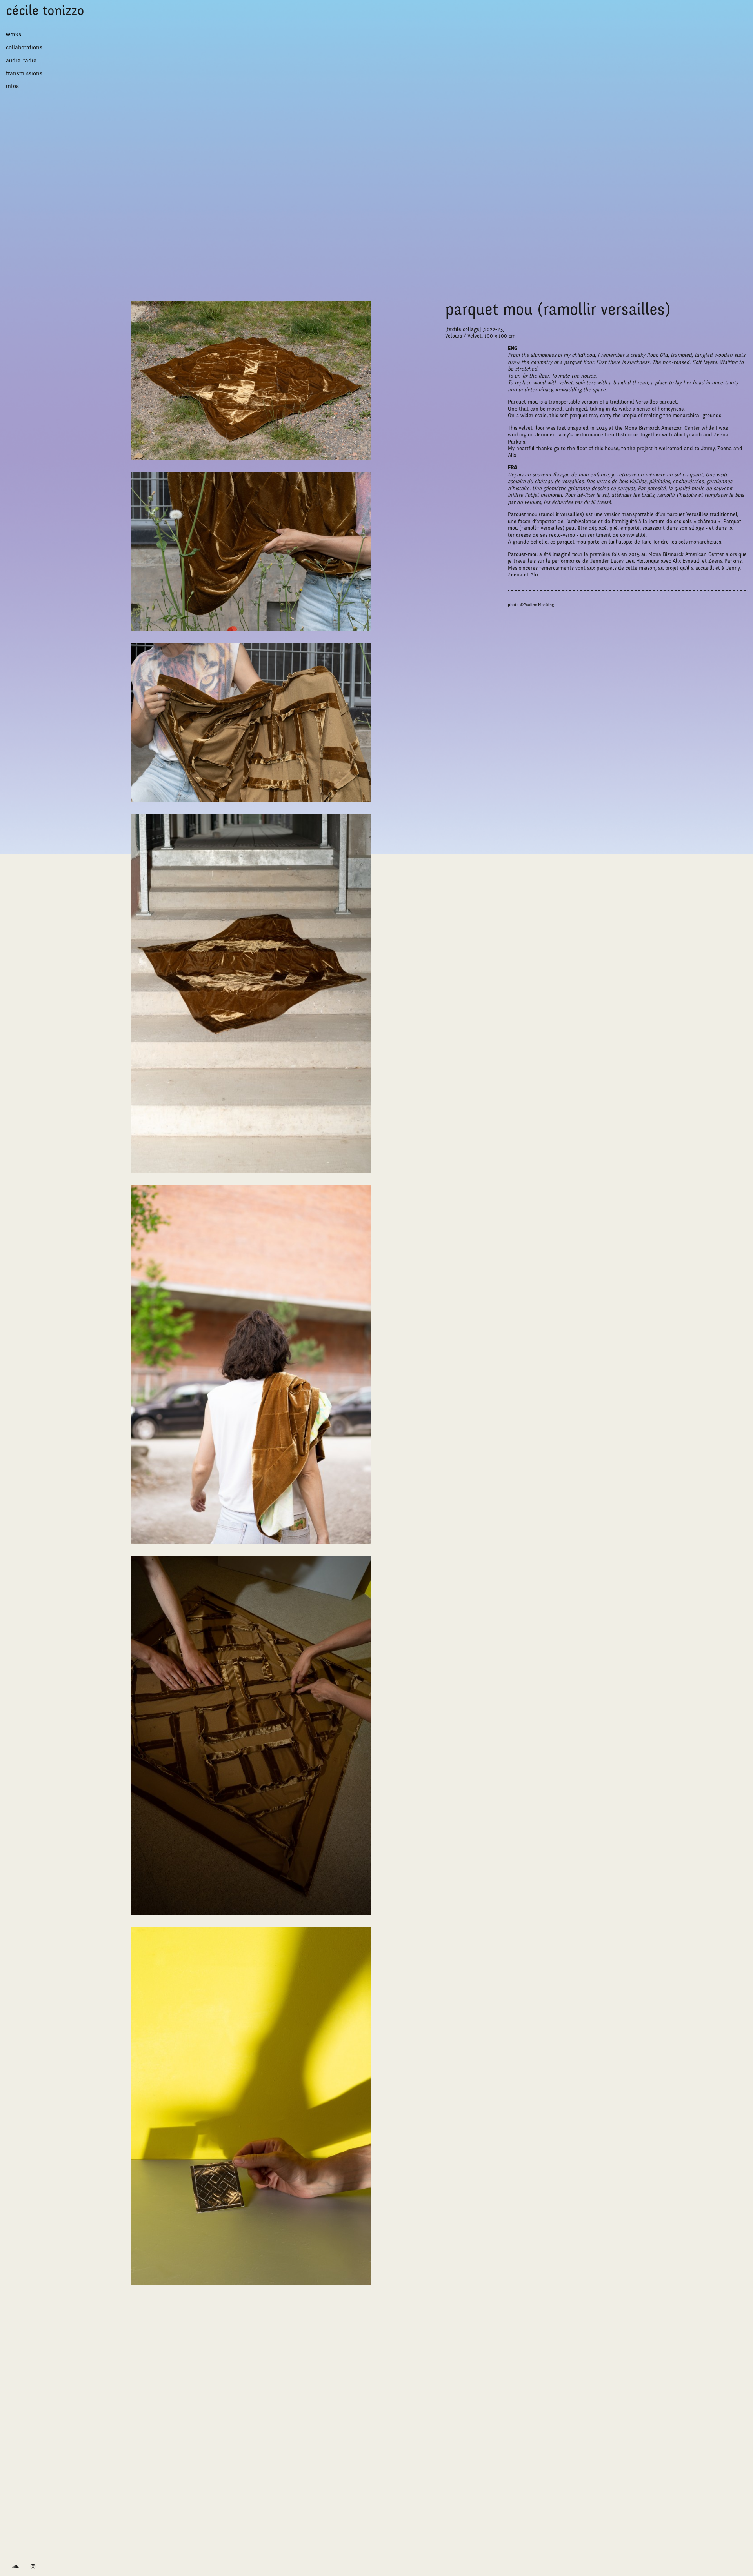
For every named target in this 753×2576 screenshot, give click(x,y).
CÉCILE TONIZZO (45, 11)
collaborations (24, 47)
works (14, 35)
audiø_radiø (21, 60)
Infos (12, 86)
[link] (15, 2567)
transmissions (24, 73)
